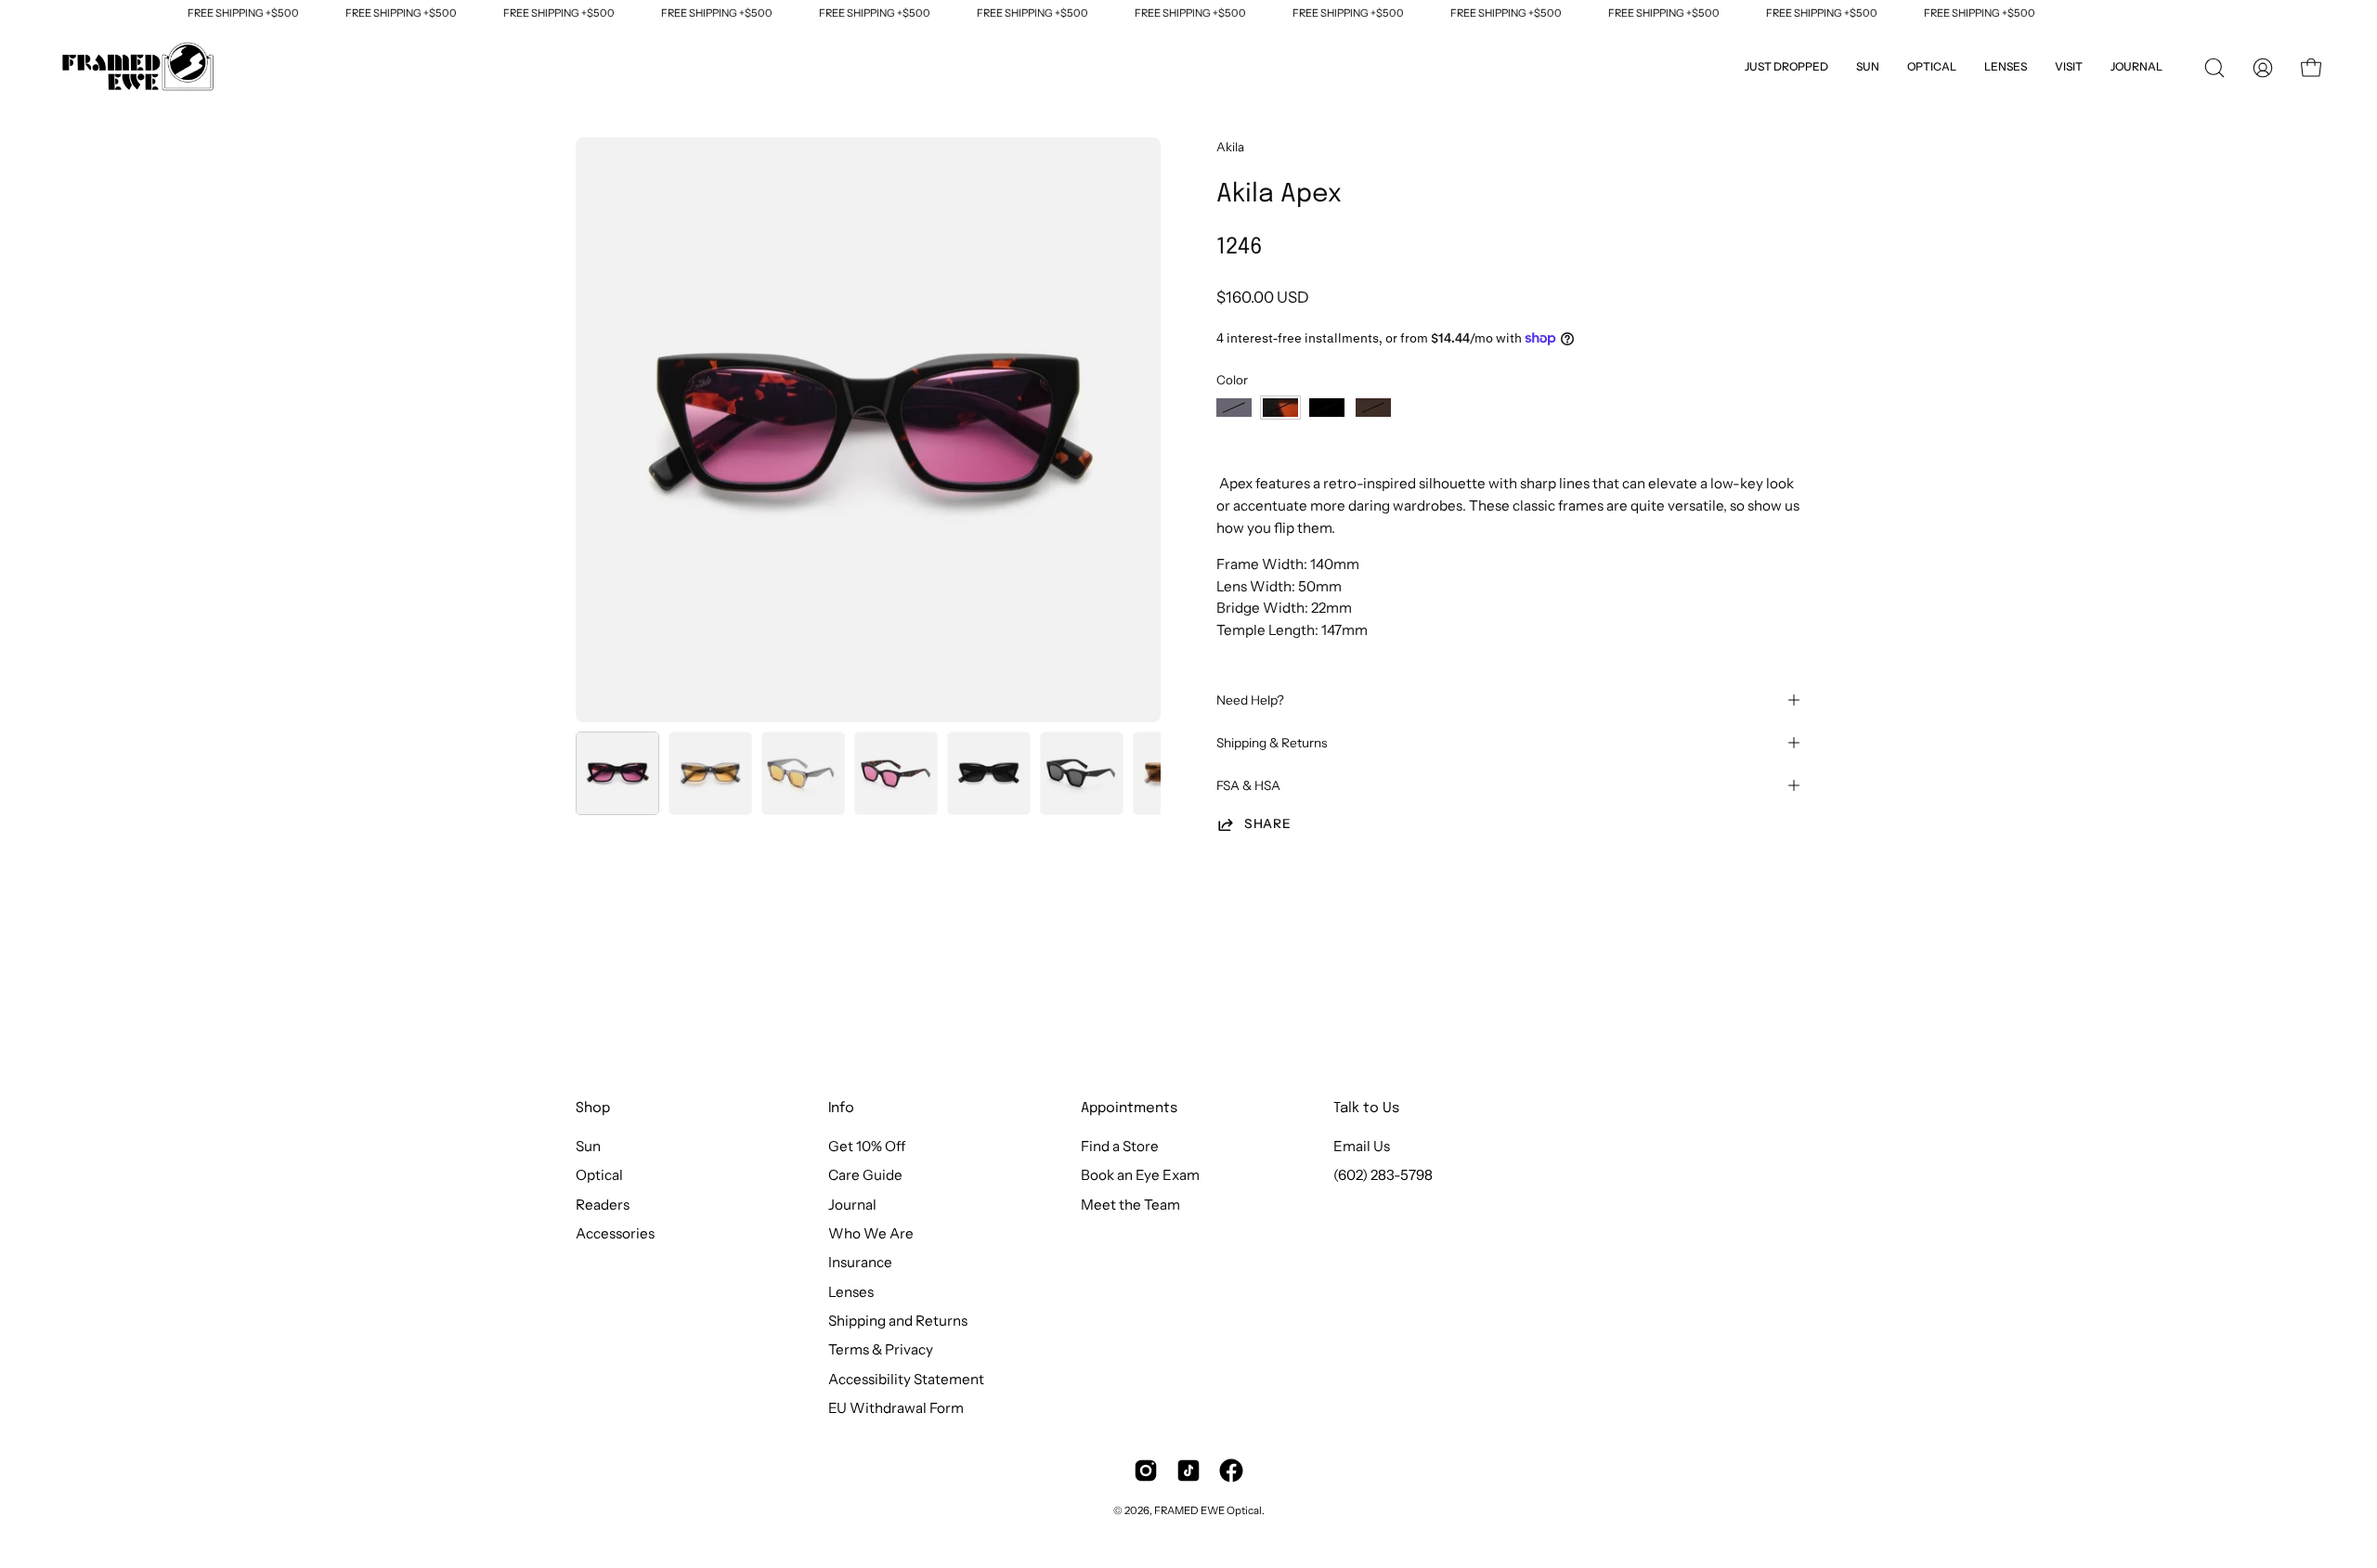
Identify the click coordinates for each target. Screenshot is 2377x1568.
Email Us (1362, 1146)
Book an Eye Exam (1140, 1176)
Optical (599, 1176)
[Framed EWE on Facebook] (1231, 1471)
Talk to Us (1366, 1108)
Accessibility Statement (906, 1379)
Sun (588, 1146)
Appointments (1129, 1108)
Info (841, 1108)
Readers (603, 1205)
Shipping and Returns (898, 1321)
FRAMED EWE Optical (1208, 1510)
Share (1267, 823)
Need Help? (1250, 700)
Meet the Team (1130, 1205)
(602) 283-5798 (1383, 1176)
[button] (2069, 68)
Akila (1230, 147)
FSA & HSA (1248, 785)
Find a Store (1120, 1146)
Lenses (851, 1292)
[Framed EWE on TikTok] (1188, 1471)
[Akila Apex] (617, 773)
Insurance (860, 1263)
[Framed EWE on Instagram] (1146, 1471)
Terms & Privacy (881, 1350)
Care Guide (865, 1176)
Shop (593, 1108)
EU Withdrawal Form (896, 1408)
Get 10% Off (867, 1146)
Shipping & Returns (1272, 743)
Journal (852, 1205)
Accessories (615, 1233)
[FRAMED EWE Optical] (139, 68)
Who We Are (871, 1233)
